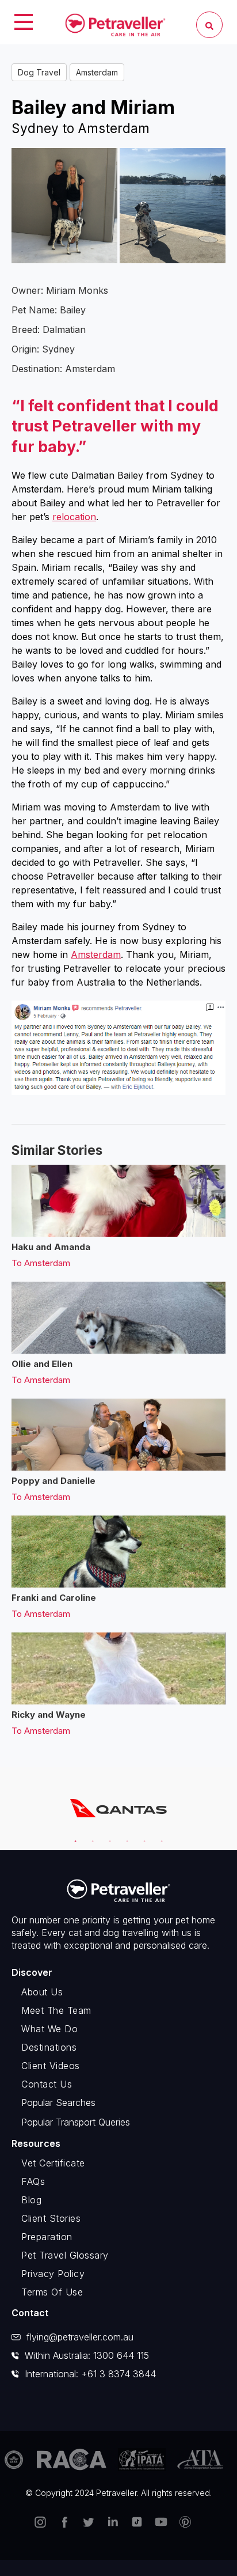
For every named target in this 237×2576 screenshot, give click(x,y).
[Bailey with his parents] (64, 206)
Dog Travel (39, 72)
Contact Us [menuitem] (47, 2084)
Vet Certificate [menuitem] (53, 2163)
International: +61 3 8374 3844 (90, 2374)
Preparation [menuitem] (47, 2237)
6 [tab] (159, 1836)
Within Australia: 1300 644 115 (87, 2355)
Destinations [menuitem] (49, 2047)
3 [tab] (108, 1836)
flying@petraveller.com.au (80, 2337)
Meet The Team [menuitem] (56, 2010)
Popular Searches (58, 2103)
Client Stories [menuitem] (51, 2218)
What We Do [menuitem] (49, 2029)
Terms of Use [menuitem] (52, 2292)
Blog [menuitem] (31, 2200)
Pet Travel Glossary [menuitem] (65, 2255)
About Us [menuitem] (42, 1992)
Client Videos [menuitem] (51, 2066)
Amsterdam (97, 72)
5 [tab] (142, 1836)
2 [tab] (90, 1836)
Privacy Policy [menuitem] (53, 2274)
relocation (74, 517)
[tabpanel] (118, 1808)
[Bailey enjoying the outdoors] (173, 206)
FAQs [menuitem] (33, 2181)
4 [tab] (125, 1836)
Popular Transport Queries (76, 2122)
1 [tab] (73, 1836)
